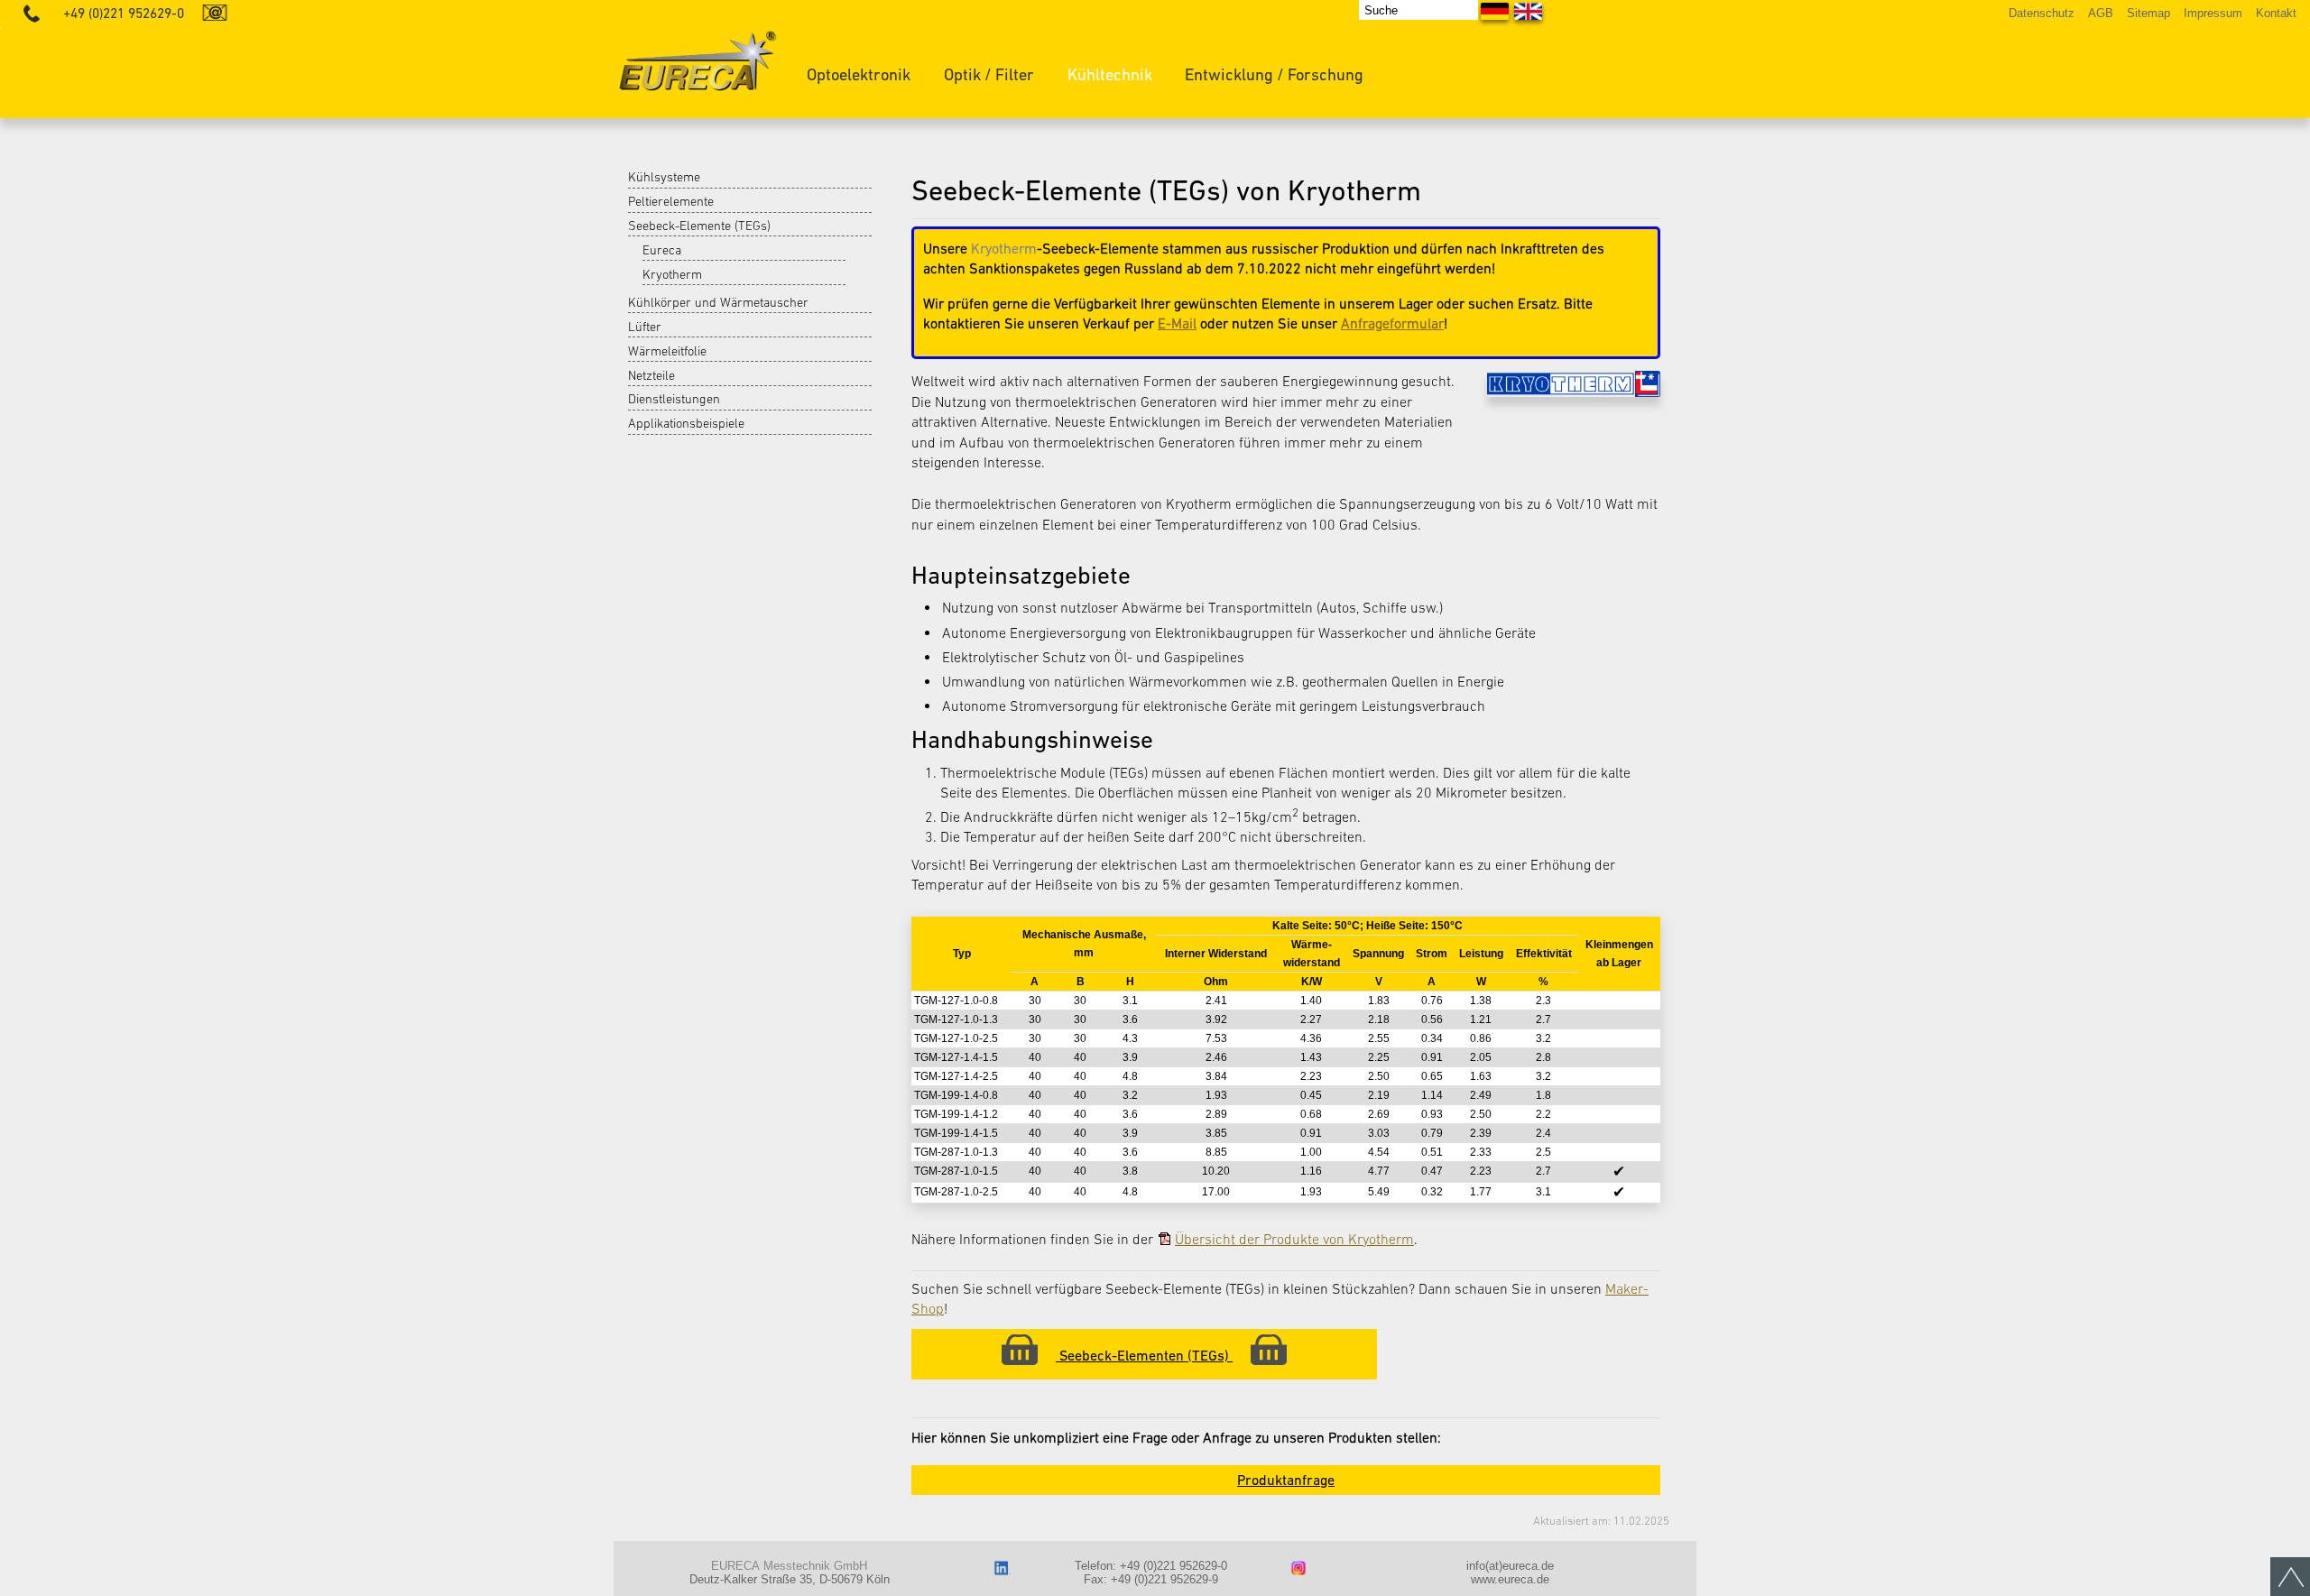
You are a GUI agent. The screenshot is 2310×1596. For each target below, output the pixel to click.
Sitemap (2148, 13)
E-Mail (1177, 323)
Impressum (2213, 13)
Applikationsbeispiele (686, 423)
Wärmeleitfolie (667, 351)
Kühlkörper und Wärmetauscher (718, 302)
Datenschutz (2042, 13)
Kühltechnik (1110, 74)
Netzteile (651, 375)
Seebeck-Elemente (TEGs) (699, 226)
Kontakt (2276, 13)
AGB (2101, 13)
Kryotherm (672, 274)
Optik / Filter (989, 74)
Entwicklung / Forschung (1274, 74)
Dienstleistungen (674, 399)
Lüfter (645, 327)
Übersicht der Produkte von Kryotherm (1294, 1239)
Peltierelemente (671, 201)
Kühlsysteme (664, 177)
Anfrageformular (1392, 323)
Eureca (662, 250)
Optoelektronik (859, 74)
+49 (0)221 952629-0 (124, 13)
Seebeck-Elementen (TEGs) (1144, 1355)
